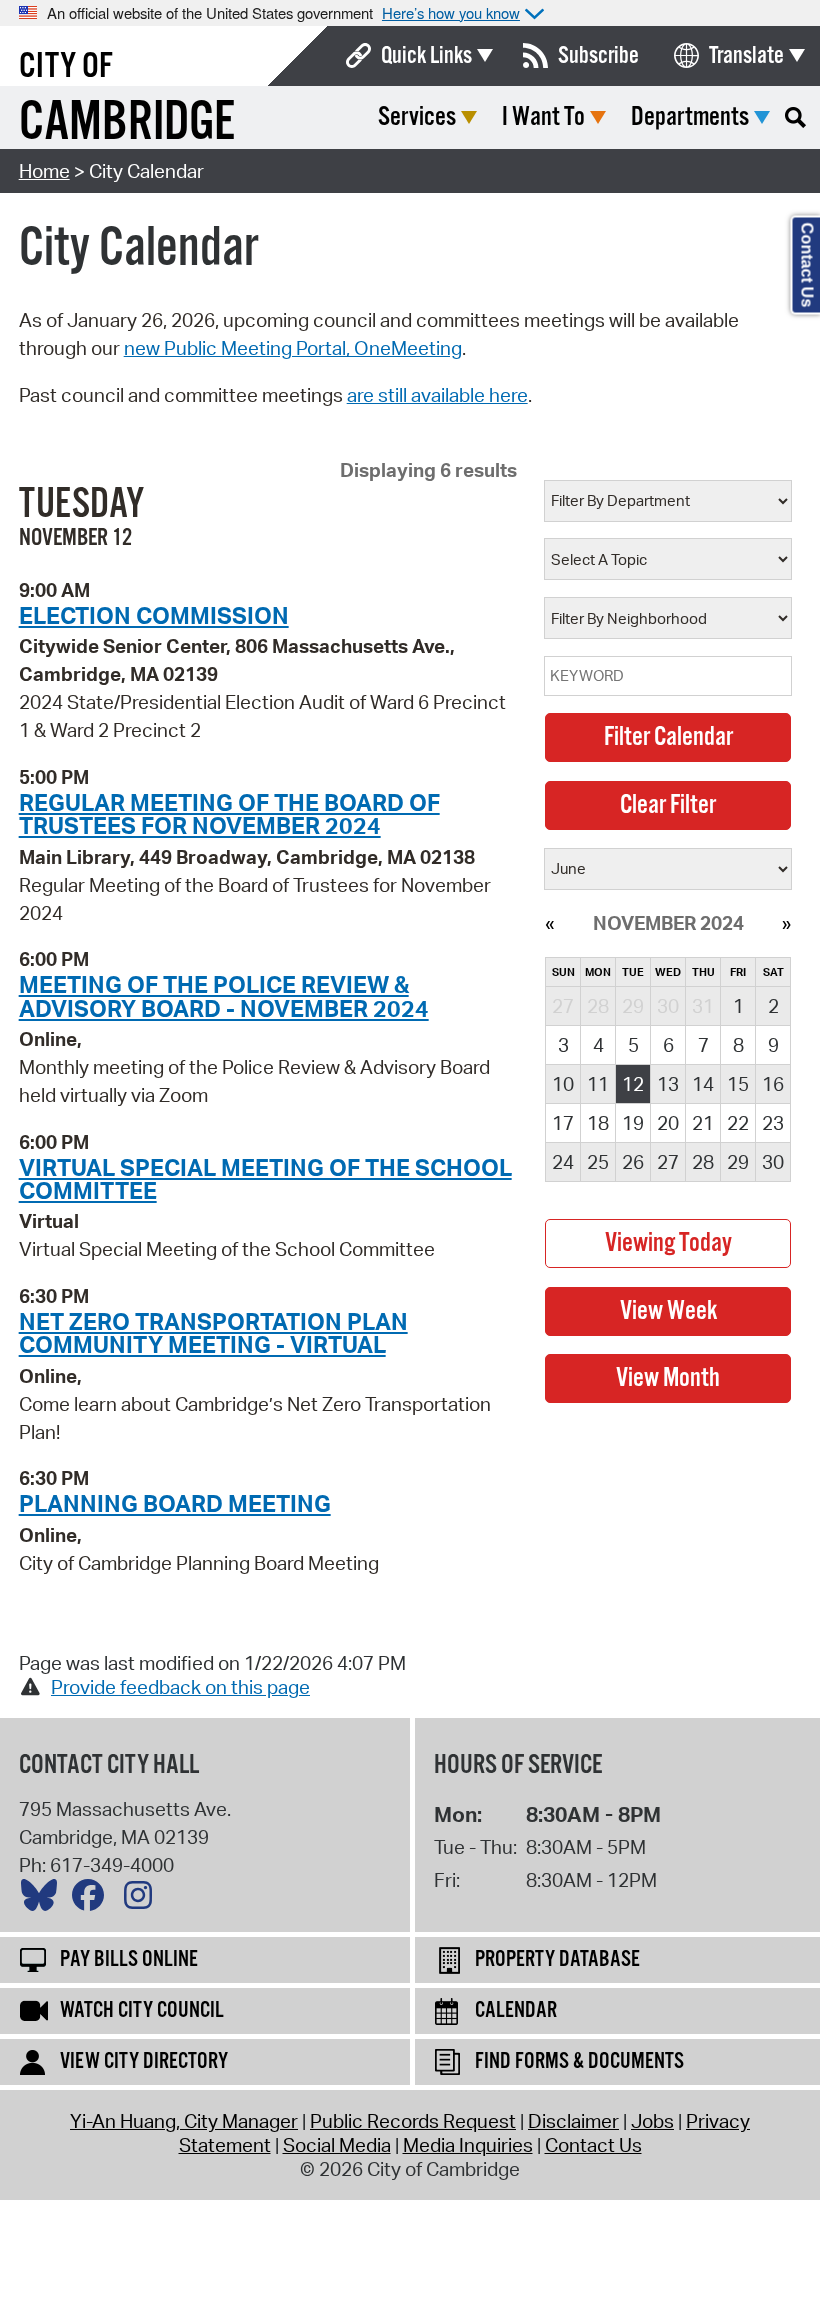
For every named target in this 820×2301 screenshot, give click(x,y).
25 (598, 1162)
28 (703, 1162)
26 (633, 1162)
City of (66, 67)
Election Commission (154, 615)
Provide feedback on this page (180, 1687)
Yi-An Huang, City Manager (184, 2121)
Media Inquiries (468, 2145)
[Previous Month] (549, 923)
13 (668, 1084)
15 (738, 1084)
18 (598, 1123)
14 (703, 1084)
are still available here (437, 395)
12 (633, 1084)
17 (563, 1123)
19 (633, 1123)
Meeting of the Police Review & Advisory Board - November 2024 (224, 995)
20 (668, 1123)
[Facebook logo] (93, 1900)
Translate (746, 56)
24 (563, 1162)
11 (598, 1084)
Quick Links (426, 56)
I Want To (543, 117)
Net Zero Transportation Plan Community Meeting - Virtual (213, 1332)
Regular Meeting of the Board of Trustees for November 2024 (229, 813)
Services (417, 117)
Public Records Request (413, 2121)
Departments (690, 117)
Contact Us (593, 2145)
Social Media (337, 2145)
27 (668, 1162)
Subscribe (598, 56)
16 (773, 1084)
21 (703, 1123)
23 (773, 1123)
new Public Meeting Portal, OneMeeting (293, 348)
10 (563, 1084)
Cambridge (127, 123)
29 (738, 1162)
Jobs (652, 2121)
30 (773, 1162)
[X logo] (44, 1900)
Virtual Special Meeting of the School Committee (265, 1178)
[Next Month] (786, 923)
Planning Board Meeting (175, 1503)
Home (44, 171)
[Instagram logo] (143, 1900)
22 (738, 1123)
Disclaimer (573, 2121)
